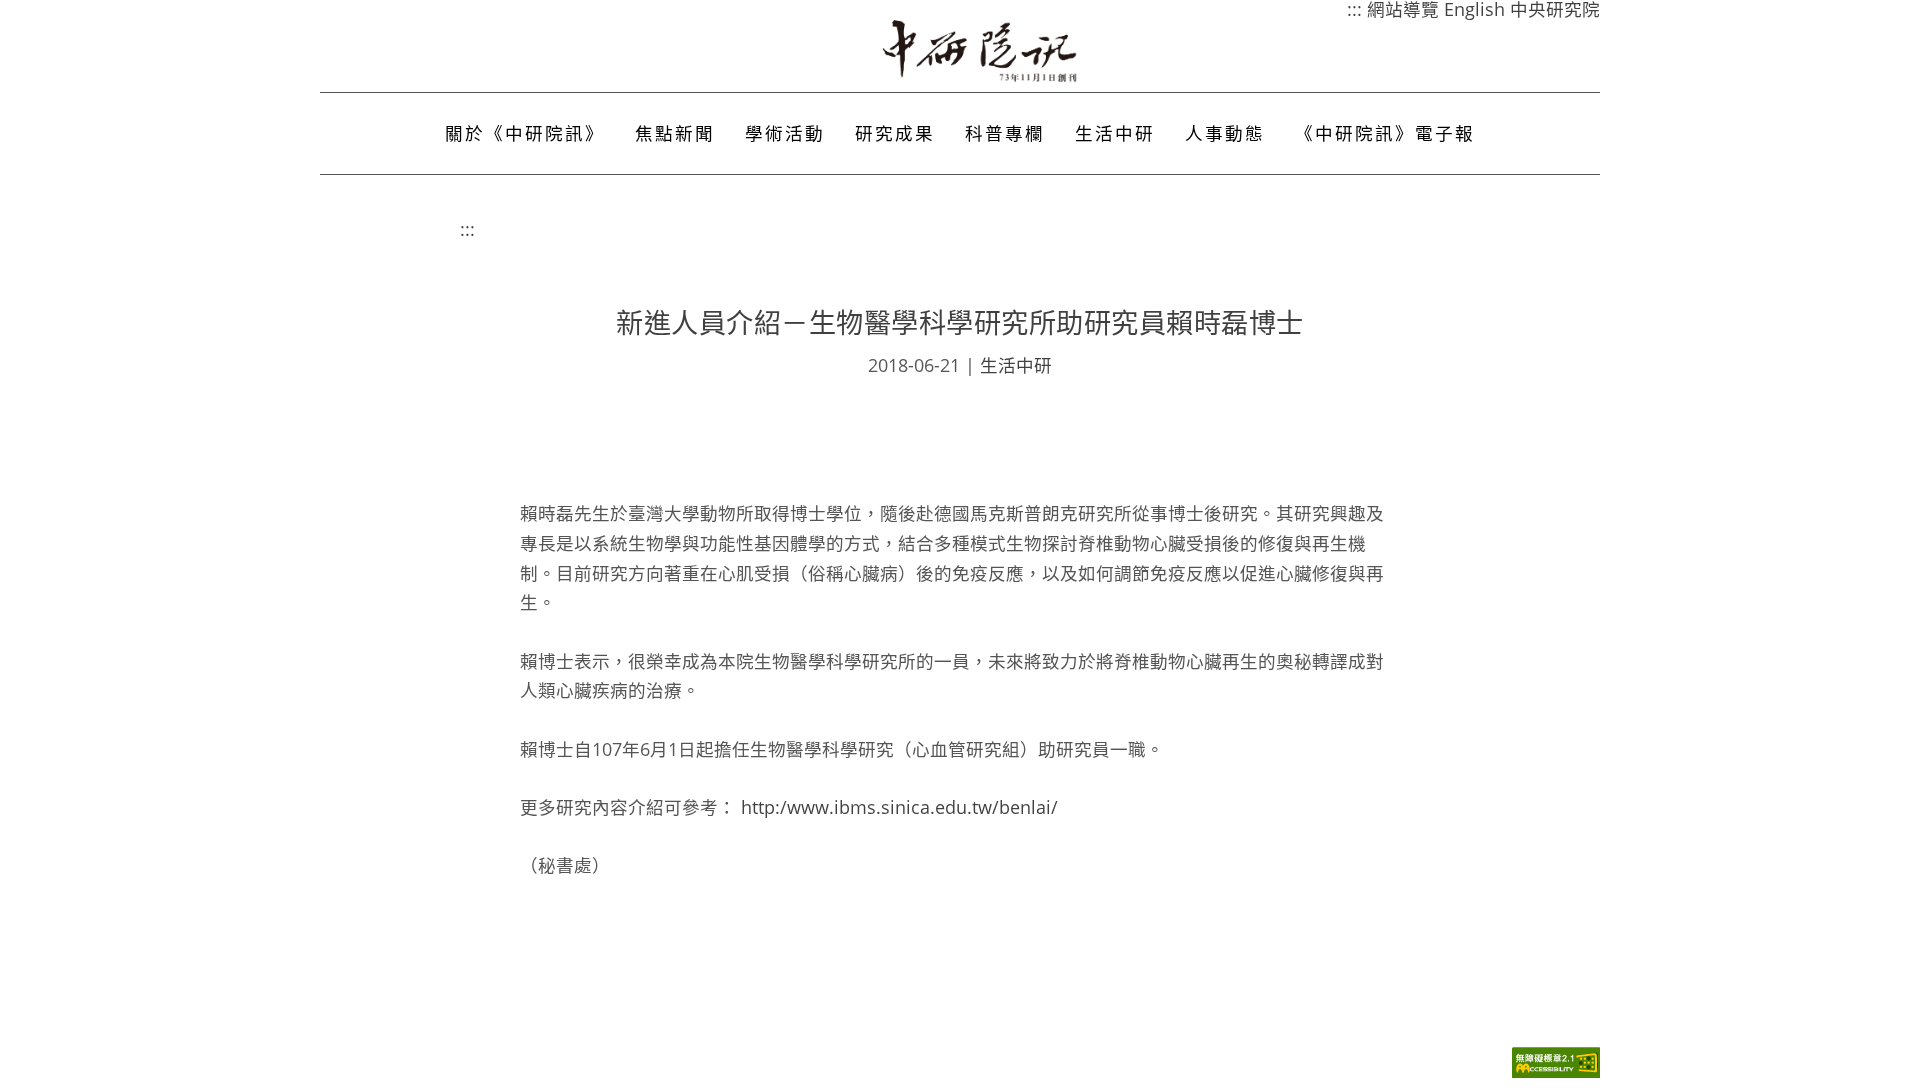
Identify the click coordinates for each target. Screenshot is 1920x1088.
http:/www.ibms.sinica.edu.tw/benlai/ (897, 807)
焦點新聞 (675, 133)
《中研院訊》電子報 (1385, 133)
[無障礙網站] (1556, 1072)
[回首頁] (981, 51)
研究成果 (895, 133)
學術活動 (785, 133)
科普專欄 (1005, 133)
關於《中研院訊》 (525, 133)
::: (467, 229)
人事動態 (1225, 133)
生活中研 (1115, 133)
